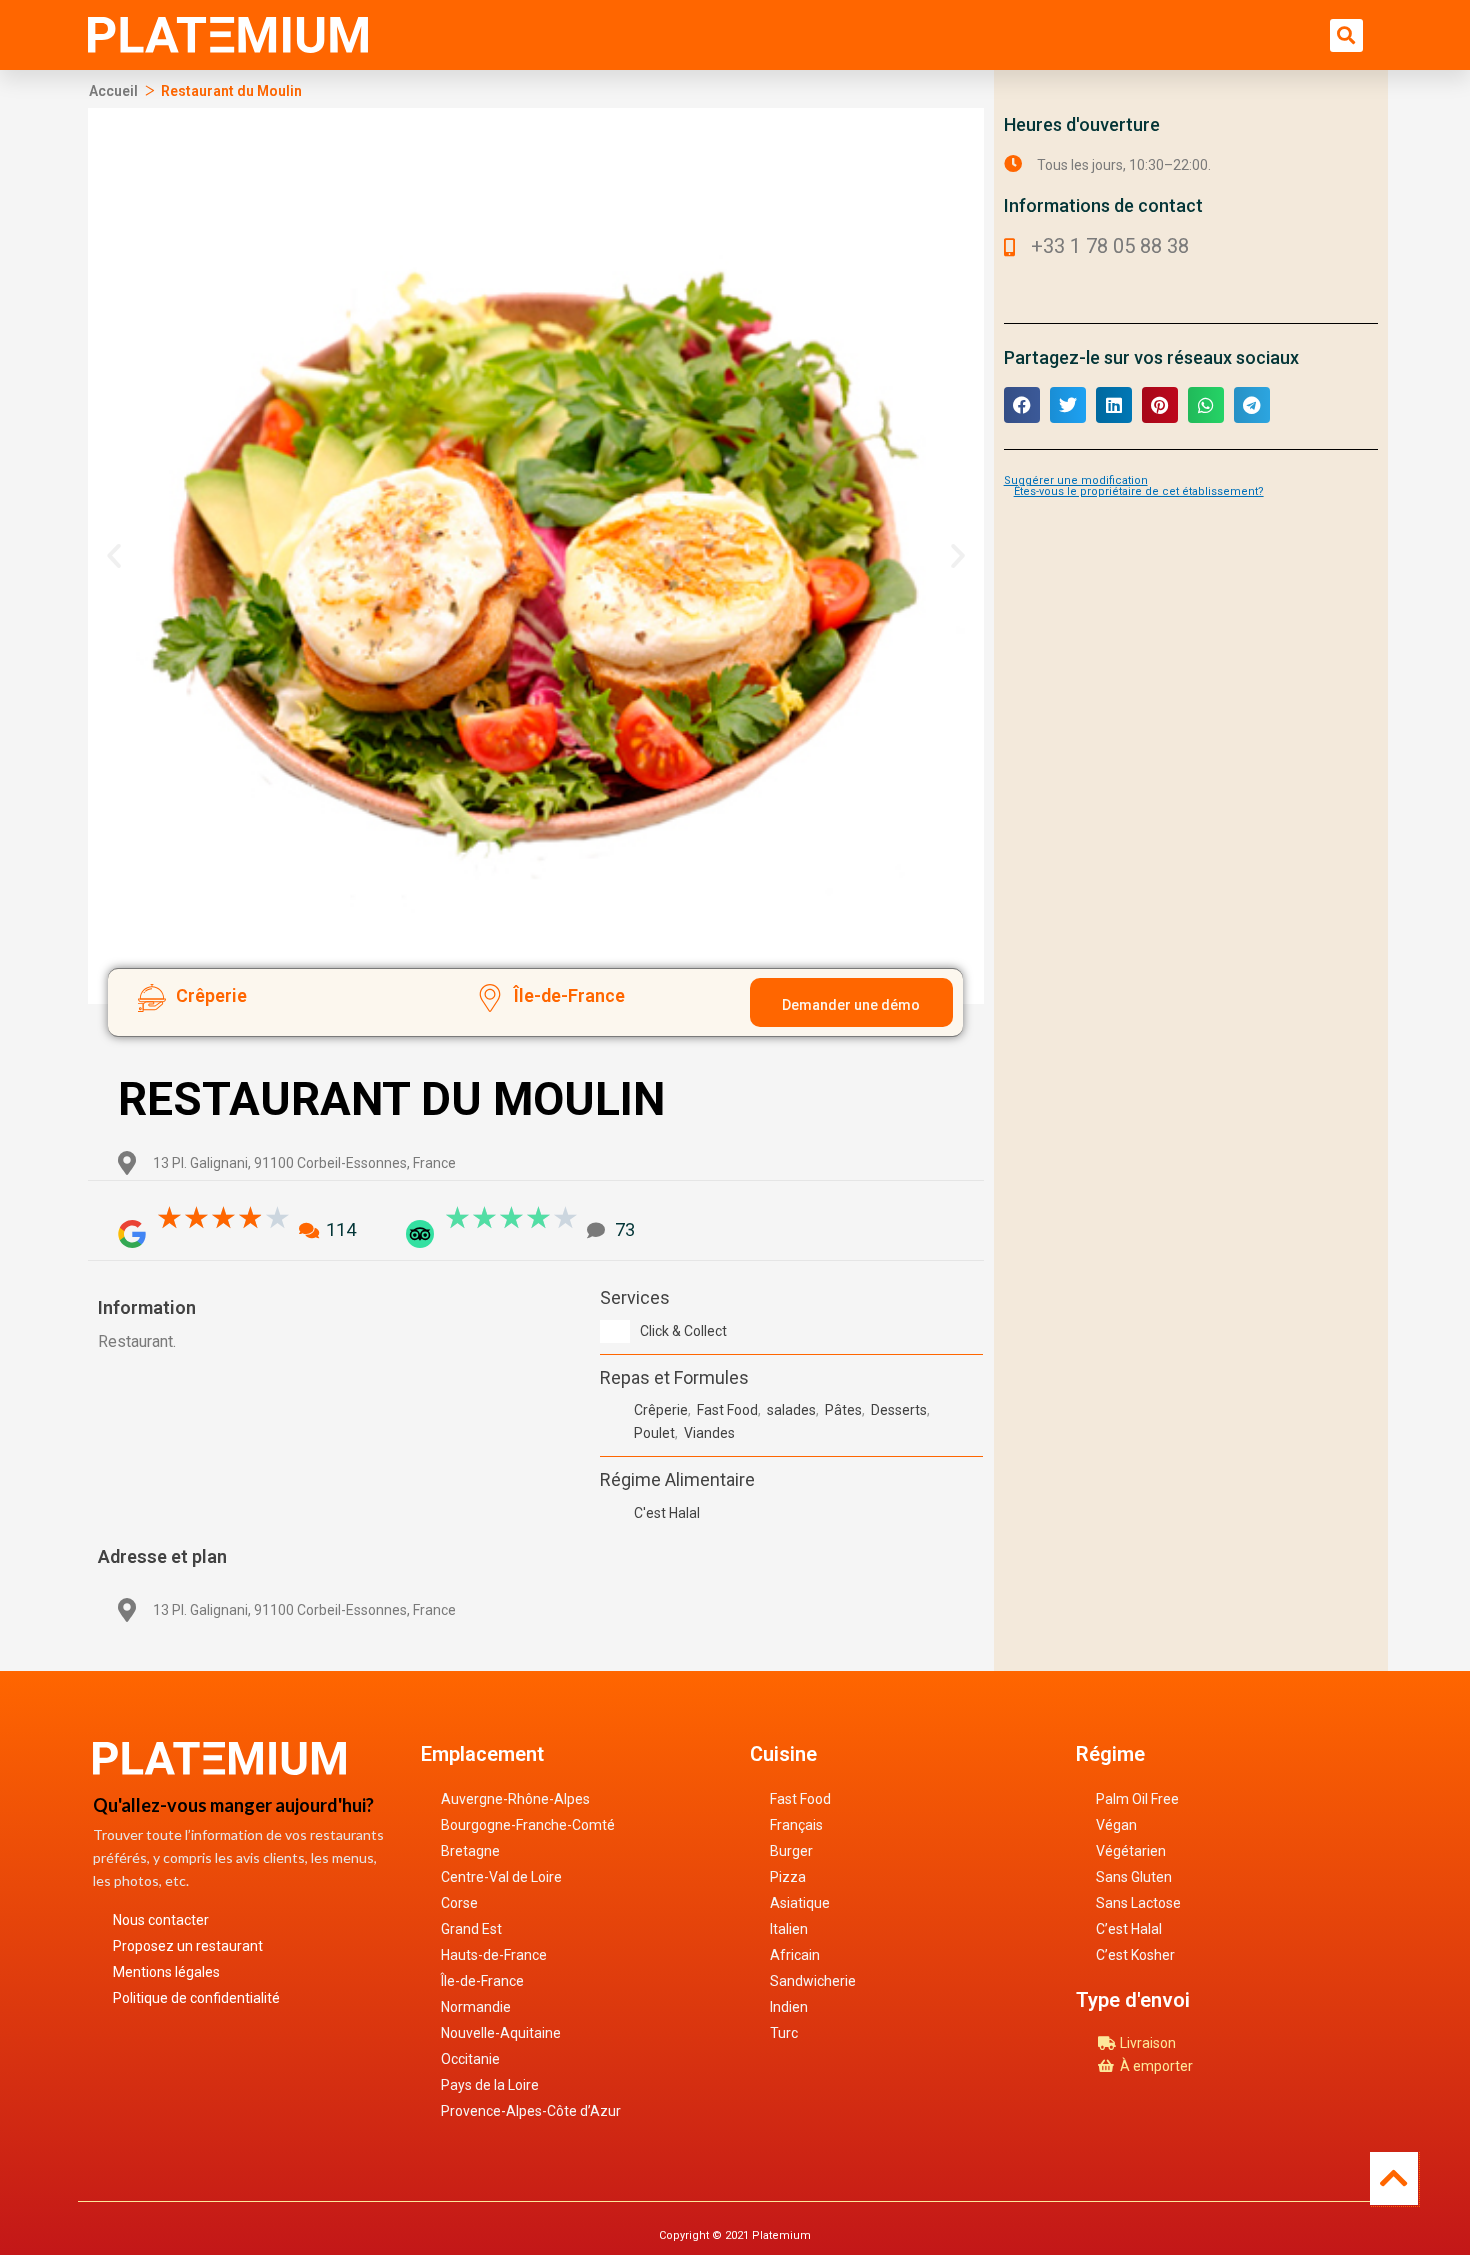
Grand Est (471, 1929)
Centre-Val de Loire (501, 1877)
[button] (1346, 35)
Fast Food (800, 1799)
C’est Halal (1129, 1929)
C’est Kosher (1135, 1955)
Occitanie (470, 2059)
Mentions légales (166, 1972)
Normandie (476, 2007)
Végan (1116, 1825)
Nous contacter (161, 1920)
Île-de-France (482, 1981)
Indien (789, 2007)
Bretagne (470, 1851)
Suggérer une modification (1076, 480)
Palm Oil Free (1137, 1799)
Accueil (113, 91)
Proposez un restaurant (188, 1946)
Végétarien (1131, 1851)
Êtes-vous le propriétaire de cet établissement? (1139, 491)
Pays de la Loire (490, 2085)
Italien (789, 1929)
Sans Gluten (1134, 1877)
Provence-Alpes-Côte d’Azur (531, 2111)
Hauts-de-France (494, 1955)
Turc (784, 2033)
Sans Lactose (1138, 1903)
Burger (791, 1851)
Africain (795, 1955)
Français (796, 1825)
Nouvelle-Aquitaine (501, 2033)
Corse (459, 1903)
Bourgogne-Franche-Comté (528, 1825)
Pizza (788, 1877)
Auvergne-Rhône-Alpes (515, 1799)
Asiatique (800, 1903)
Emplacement (482, 1754)
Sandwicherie (813, 1981)
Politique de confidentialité (196, 1998)
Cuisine (783, 1754)
